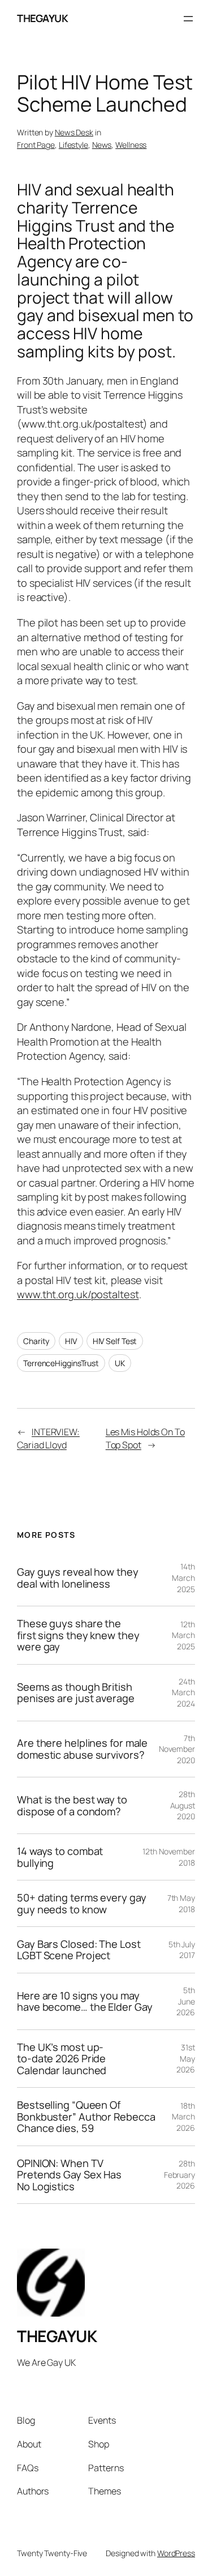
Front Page (36, 145)
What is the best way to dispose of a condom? (72, 1805)
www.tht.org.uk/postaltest (78, 1294)
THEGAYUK (42, 18)
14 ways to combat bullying (60, 1857)
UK (120, 1363)
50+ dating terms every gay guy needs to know (81, 1903)
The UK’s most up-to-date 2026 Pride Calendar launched (62, 2059)
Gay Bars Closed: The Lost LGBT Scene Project (79, 1950)
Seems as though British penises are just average (76, 1693)
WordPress (176, 2553)
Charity (36, 1341)
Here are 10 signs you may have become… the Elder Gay (85, 2001)
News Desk (74, 132)
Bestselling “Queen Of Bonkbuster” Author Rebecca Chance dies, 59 (86, 2116)
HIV (71, 1341)
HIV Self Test (115, 1341)
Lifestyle (73, 145)
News (102, 145)
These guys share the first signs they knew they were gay (78, 1635)
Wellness (131, 145)
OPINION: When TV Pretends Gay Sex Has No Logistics (69, 2175)
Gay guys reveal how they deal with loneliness (78, 1578)
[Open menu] (188, 19)
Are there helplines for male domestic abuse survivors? (82, 1749)
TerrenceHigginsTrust (61, 1363)
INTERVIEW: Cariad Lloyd (48, 1438)
